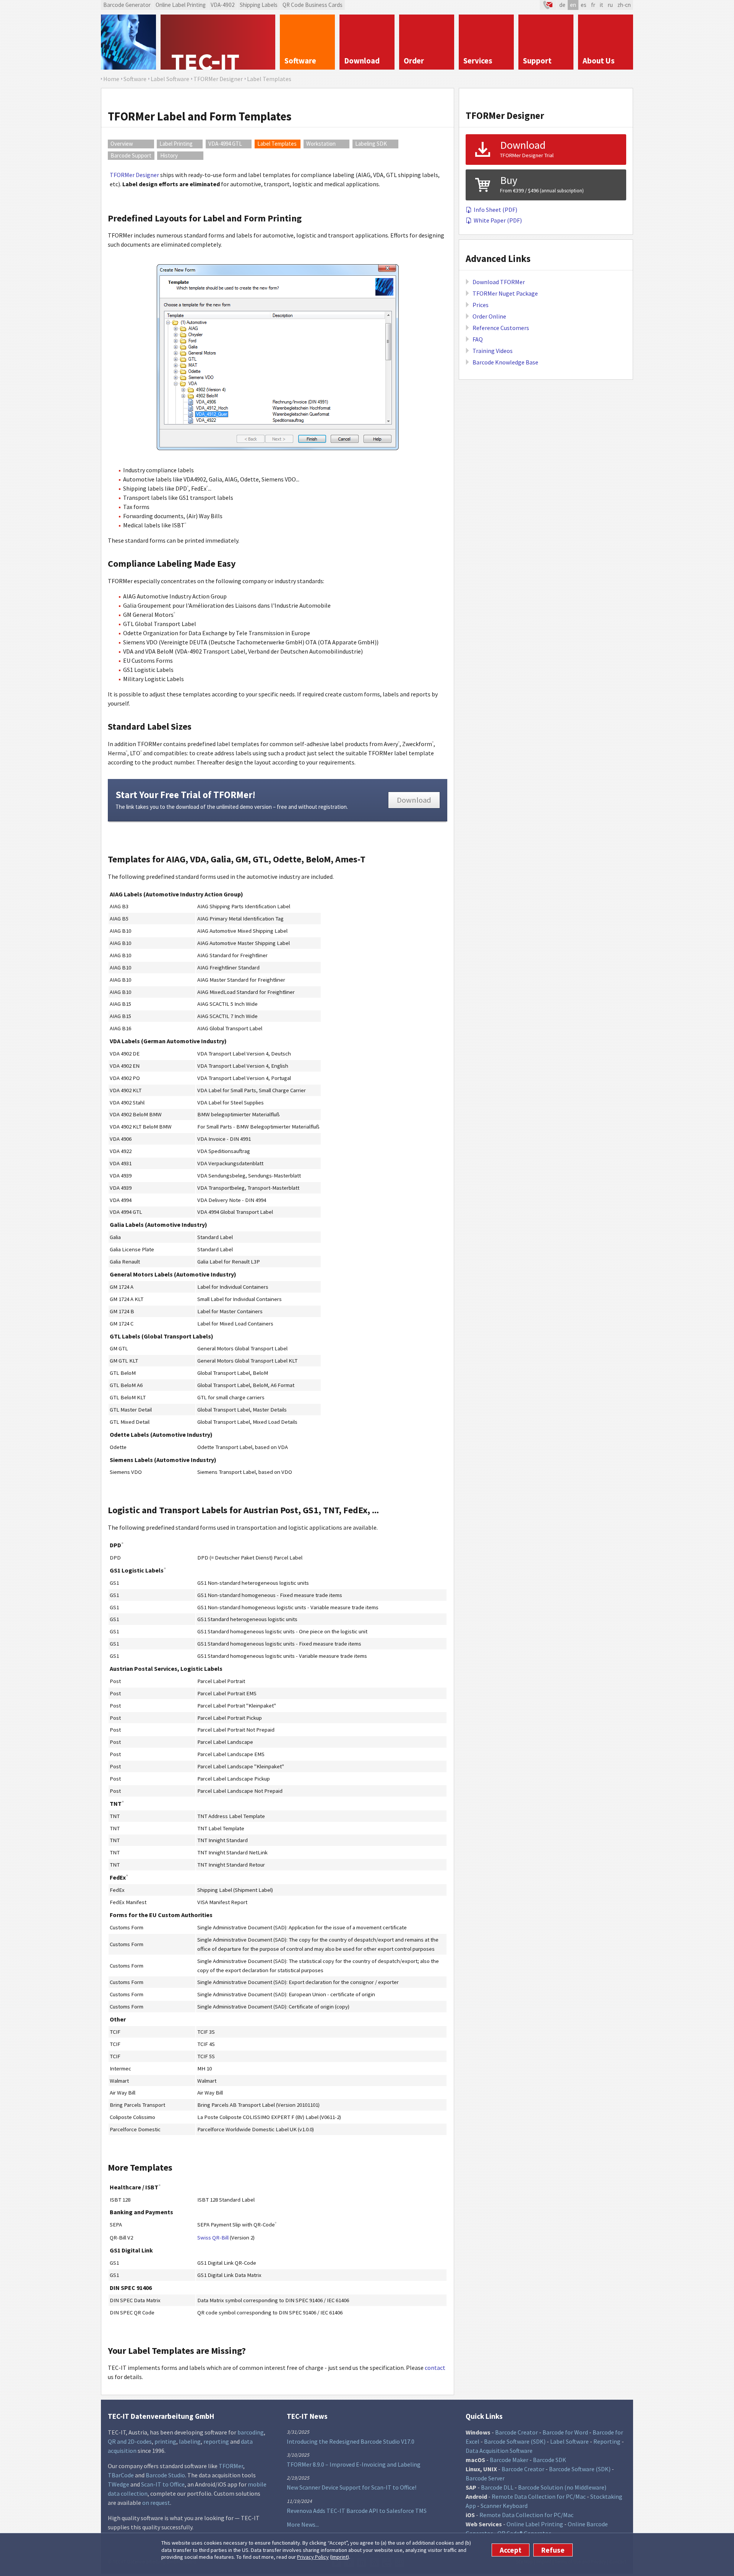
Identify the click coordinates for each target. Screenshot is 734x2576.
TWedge (119, 2484)
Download (414, 800)
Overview (122, 144)
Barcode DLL (497, 2487)
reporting (216, 2441)
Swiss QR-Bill (213, 2238)
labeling (190, 2441)
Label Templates (277, 144)
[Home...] (218, 42)
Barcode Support (131, 155)
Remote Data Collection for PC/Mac (539, 2496)
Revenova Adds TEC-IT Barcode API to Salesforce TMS (357, 2511)
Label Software (569, 2441)
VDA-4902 (223, 5)
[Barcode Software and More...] (128, 42)
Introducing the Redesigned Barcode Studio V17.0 (351, 2441)
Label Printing (176, 144)
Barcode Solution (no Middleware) (562, 2487)
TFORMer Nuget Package (505, 293)
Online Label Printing (181, 5)
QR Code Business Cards (313, 5)
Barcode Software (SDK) (515, 2441)
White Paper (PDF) (498, 220)
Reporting (607, 2441)
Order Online (489, 316)
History (169, 155)
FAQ (478, 339)
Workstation (321, 144)
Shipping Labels (259, 5)
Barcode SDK (550, 2460)
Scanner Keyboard (504, 2506)
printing (165, 2441)
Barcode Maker (509, 2460)
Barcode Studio (165, 2475)
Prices (481, 305)
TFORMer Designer (134, 175)
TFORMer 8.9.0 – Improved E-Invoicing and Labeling (354, 2464)
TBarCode (121, 2475)
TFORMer (231, 2466)
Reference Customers (501, 328)
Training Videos (493, 351)
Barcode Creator (516, 2432)
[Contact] (548, 5)
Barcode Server (485, 2478)
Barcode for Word (565, 2432)
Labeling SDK (371, 144)
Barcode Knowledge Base (505, 362)
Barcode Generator (127, 5)
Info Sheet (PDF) (495, 210)
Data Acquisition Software (499, 2451)
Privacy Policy (313, 2557)
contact (435, 2368)
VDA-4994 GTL (225, 144)
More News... (303, 2524)
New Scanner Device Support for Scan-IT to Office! (352, 2487)
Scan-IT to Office (163, 2484)
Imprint (339, 2557)
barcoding (251, 2432)
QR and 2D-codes (130, 2441)
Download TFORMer (499, 282)
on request (156, 2503)
